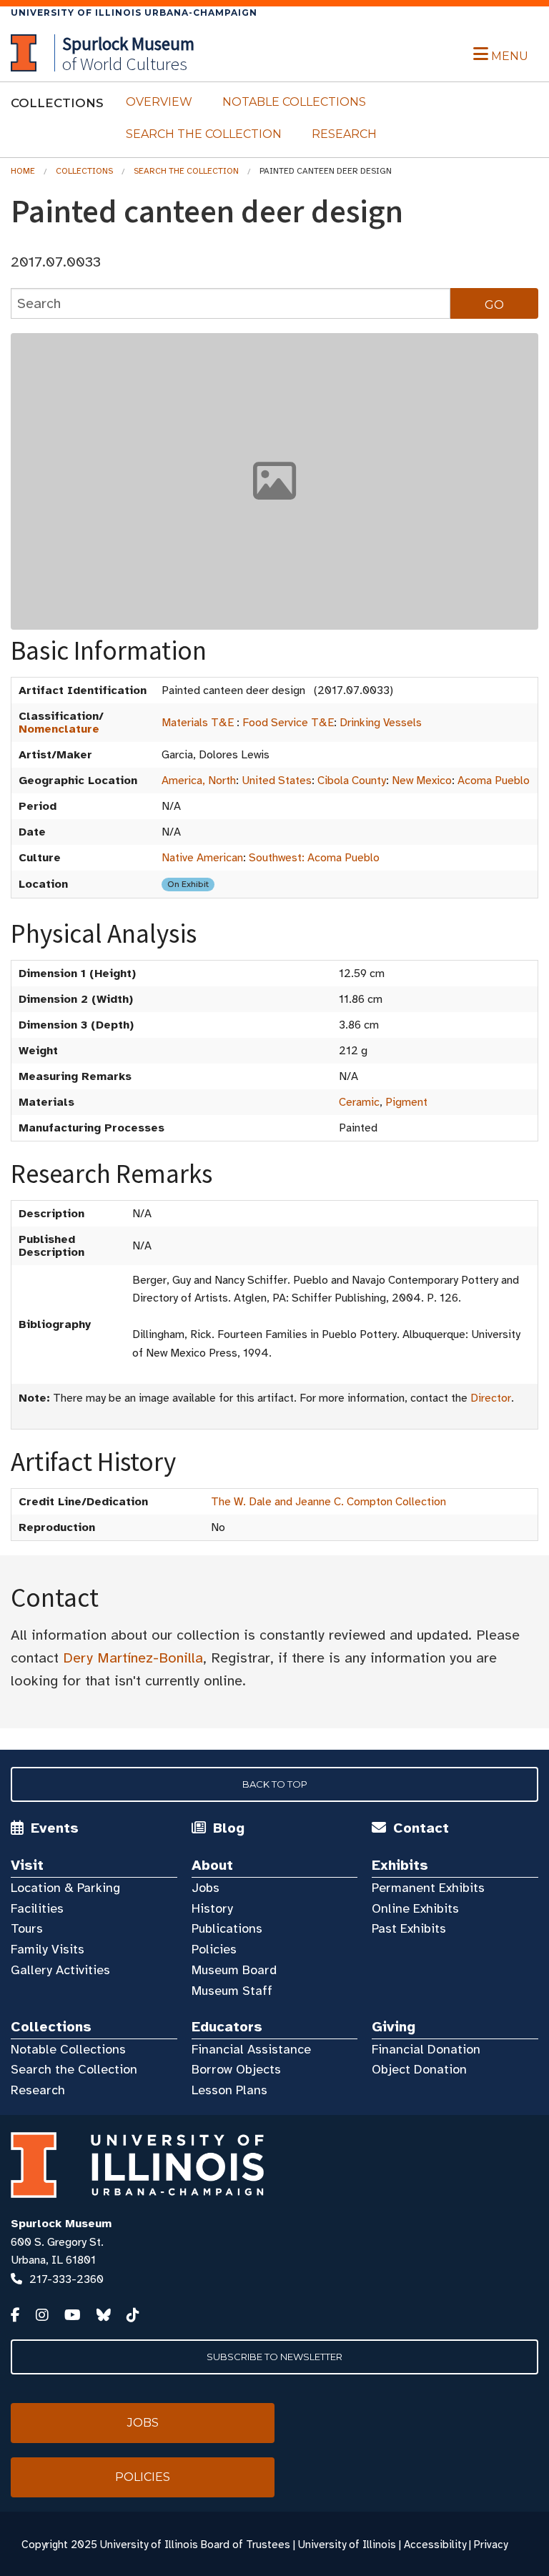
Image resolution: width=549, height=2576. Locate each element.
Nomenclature (59, 729)
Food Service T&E (288, 723)
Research (344, 134)
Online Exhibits (415, 1908)
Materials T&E (198, 723)
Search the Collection (204, 134)
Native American (202, 858)
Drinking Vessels (381, 723)
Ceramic (359, 1102)
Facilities (37, 1908)
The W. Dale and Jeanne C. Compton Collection (328, 1502)
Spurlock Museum (61, 2224)
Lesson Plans (229, 2090)
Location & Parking (65, 1888)
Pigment (406, 1102)
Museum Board (234, 1970)
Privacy (491, 2545)
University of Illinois (347, 2545)
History (212, 1908)
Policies (214, 1949)
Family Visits (48, 1949)
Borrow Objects (236, 2069)
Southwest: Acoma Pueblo (314, 858)
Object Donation (419, 2069)
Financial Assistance (251, 2049)
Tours (27, 1928)
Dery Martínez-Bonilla (133, 1658)
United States (277, 781)
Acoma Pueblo (494, 781)
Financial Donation (426, 2049)
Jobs (206, 1888)
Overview (159, 102)
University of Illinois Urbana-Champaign (134, 13)
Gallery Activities (60, 1970)
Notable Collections (294, 102)
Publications (227, 1928)
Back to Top (275, 1784)
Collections (84, 171)
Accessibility (435, 2545)
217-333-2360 (66, 2279)
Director (491, 1398)
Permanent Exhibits (428, 1888)
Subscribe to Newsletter (274, 2357)
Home (23, 171)
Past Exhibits (409, 1928)
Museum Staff (232, 1991)
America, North (199, 781)
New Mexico (422, 781)
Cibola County (352, 781)
